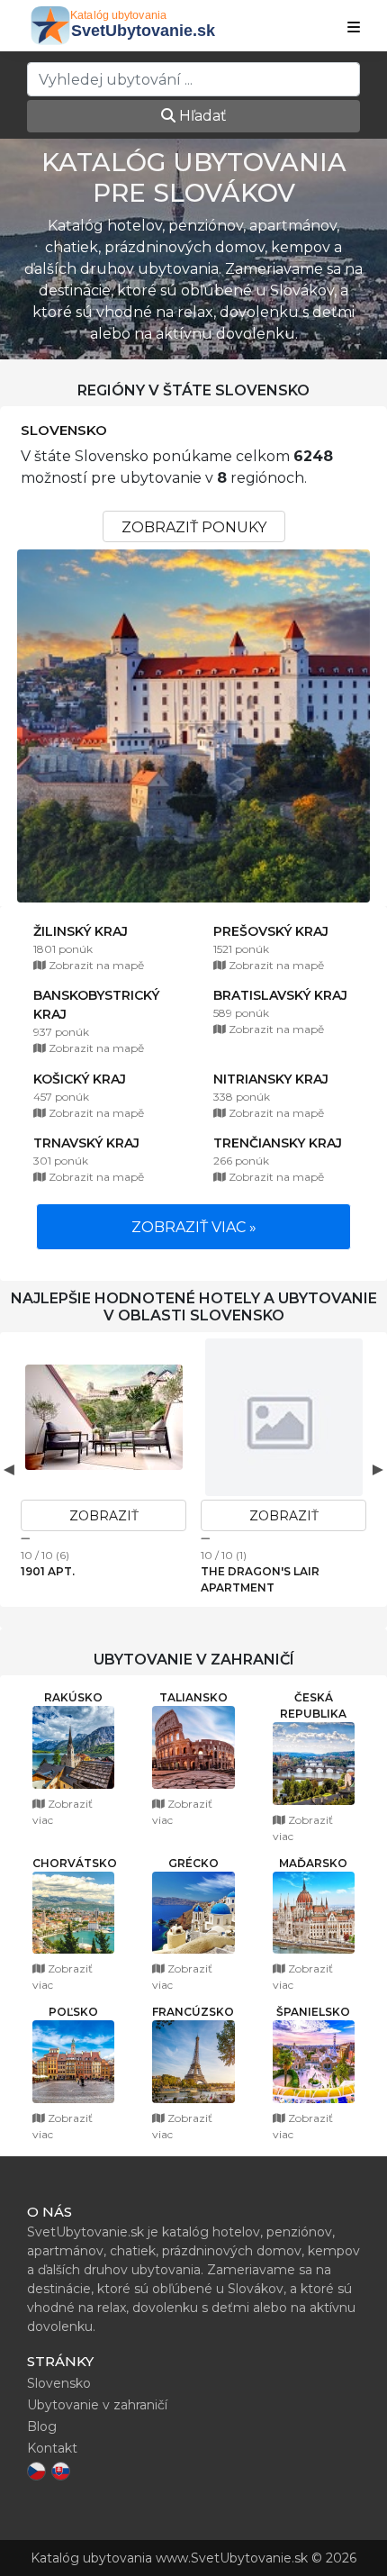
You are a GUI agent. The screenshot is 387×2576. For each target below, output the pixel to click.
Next (378, 1469)
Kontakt (52, 2448)
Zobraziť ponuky (194, 527)
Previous (9, 1469)
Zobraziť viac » (194, 1227)
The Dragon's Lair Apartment (260, 1579)
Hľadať (201, 116)
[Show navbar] (354, 28)
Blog (42, 2426)
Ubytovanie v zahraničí (97, 2405)
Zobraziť (104, 1516)
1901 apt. (48, 1571)
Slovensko (64, 431)
